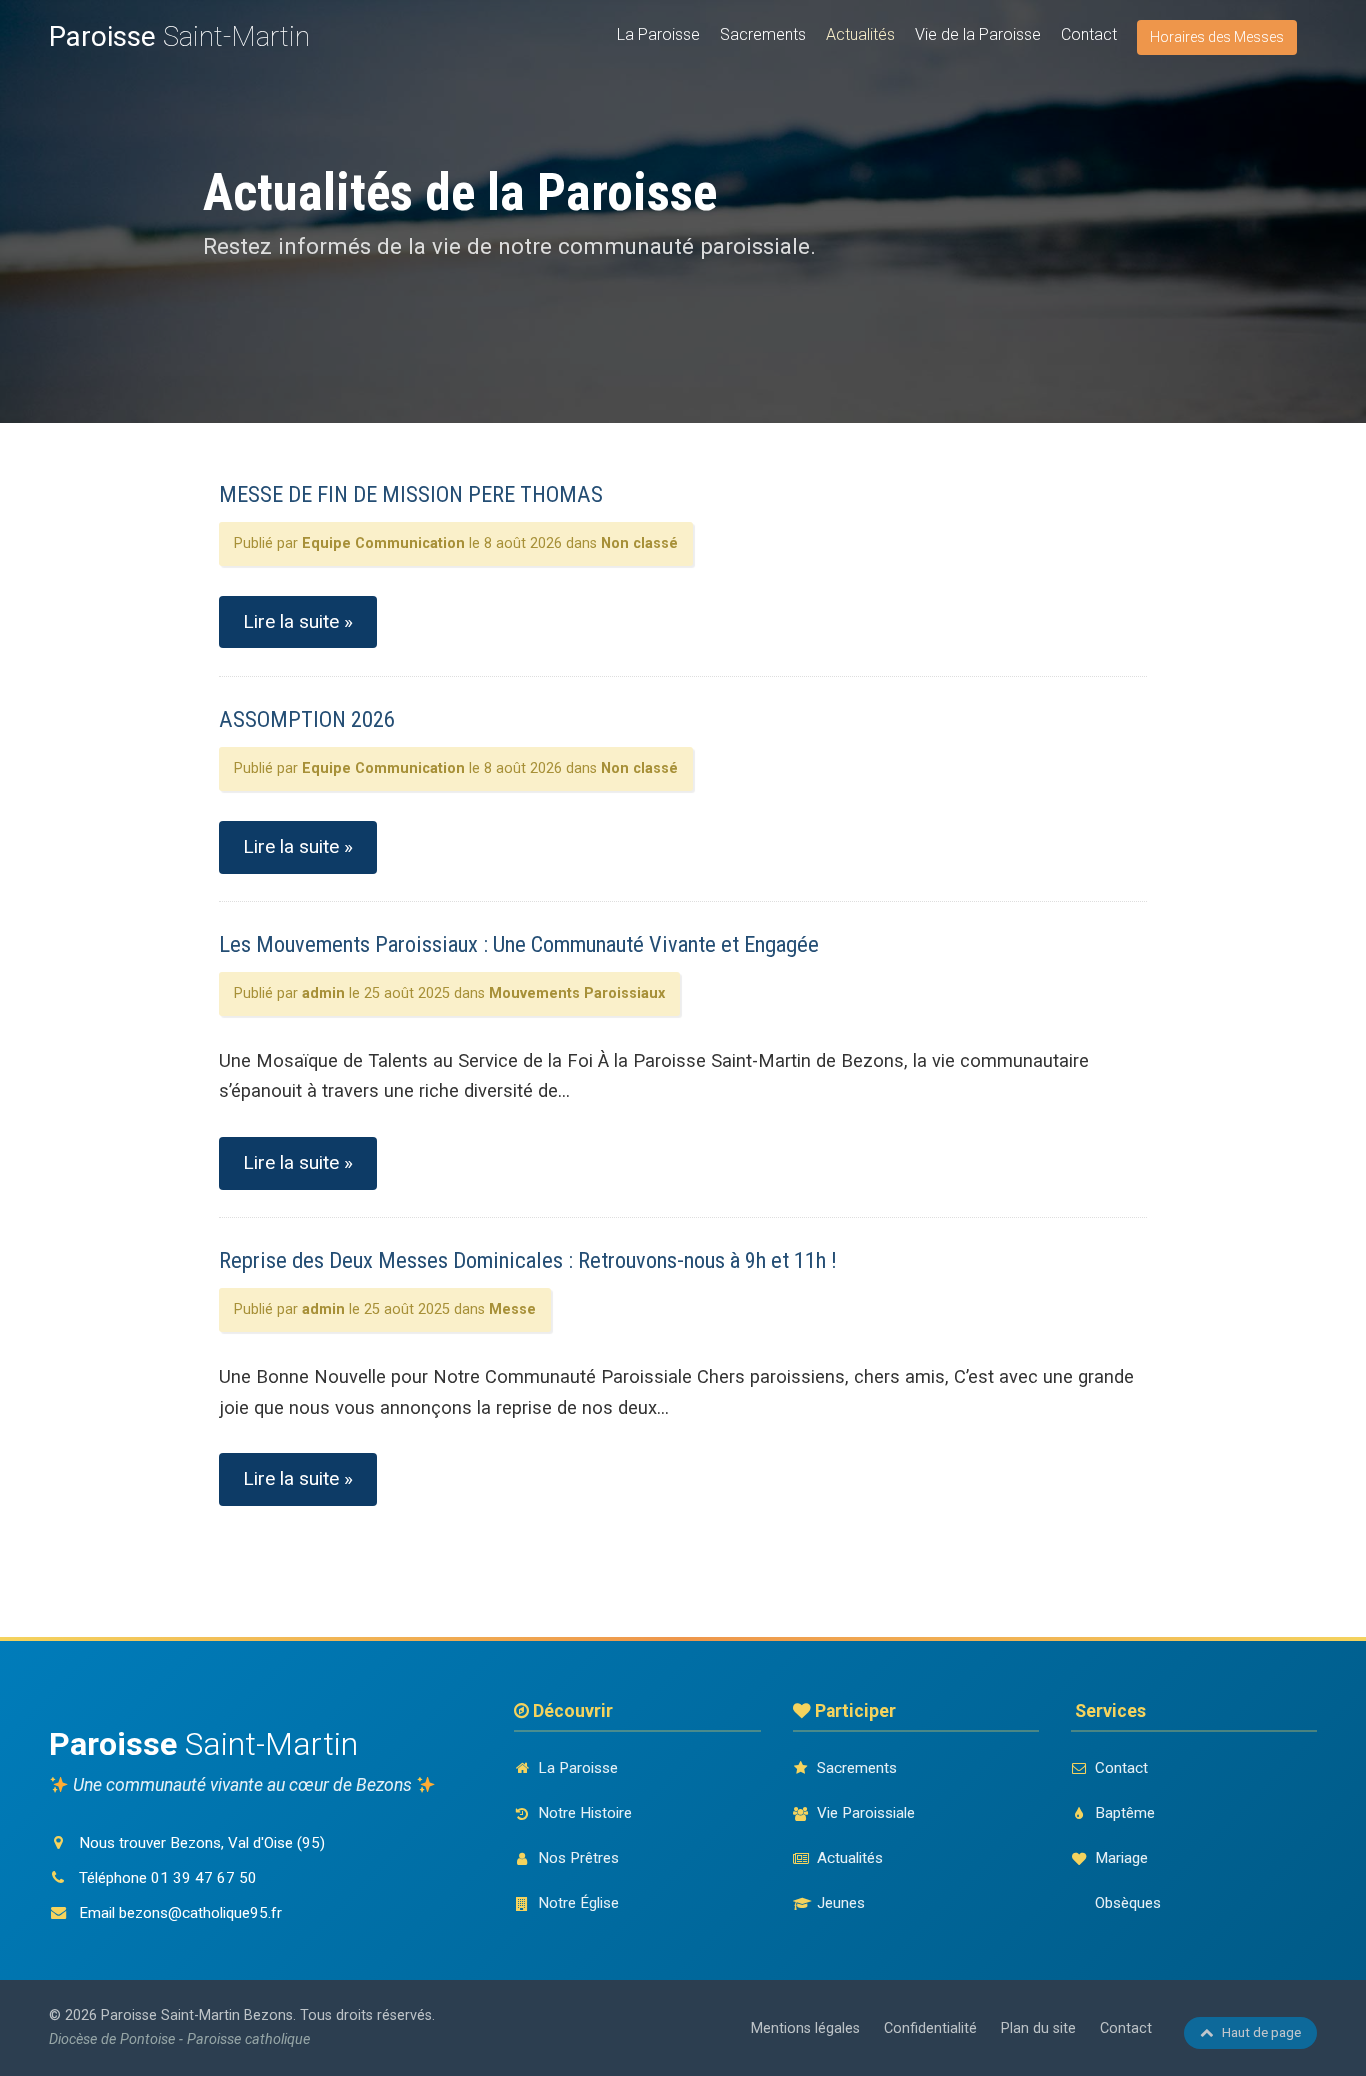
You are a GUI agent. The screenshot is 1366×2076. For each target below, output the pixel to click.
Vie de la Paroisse (978, 34)
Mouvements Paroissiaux (577, 993)
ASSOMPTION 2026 (307, 719)
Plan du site (1038, 2028)
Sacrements (763, 34)
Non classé (639, 543)
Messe (512, 1309)
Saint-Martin (179, 36)
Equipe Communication (383, 543)
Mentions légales (805, 2028)
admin (323, 993)
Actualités (860, 34)
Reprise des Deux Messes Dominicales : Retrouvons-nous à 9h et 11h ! (528, 1260)
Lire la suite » (298, 621)
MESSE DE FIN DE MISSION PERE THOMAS (411, 494)
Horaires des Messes (1217, 37)
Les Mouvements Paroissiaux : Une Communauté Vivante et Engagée (519, 944)
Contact (1089, 34)
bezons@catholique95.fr (200, 1913)
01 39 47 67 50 (204, 1878)
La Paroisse (658, 34)
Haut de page (1261, 2032)
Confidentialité (930, 2028)
